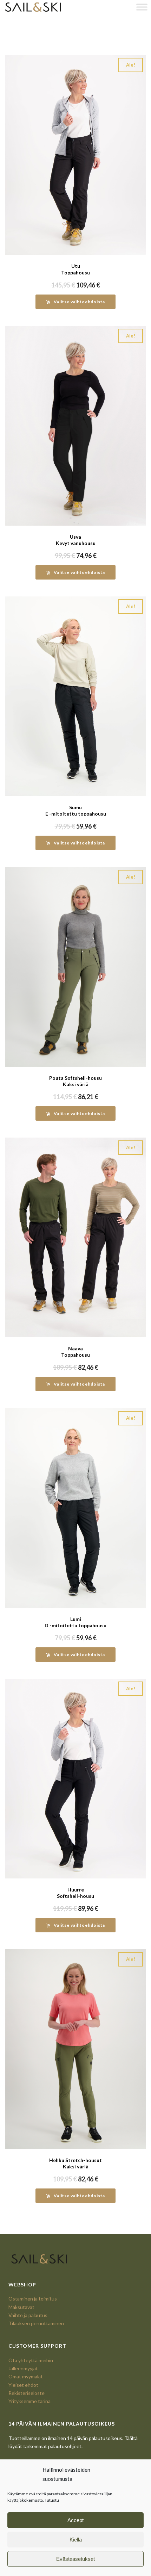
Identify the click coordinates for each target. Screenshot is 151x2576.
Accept (75, 2520)
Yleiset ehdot (23, 2385)
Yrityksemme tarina (29, 2401)
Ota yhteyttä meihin (31, 2360)
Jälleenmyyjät (23, 2368)
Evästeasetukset (75, 2559)
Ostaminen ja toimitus (33, 2299)
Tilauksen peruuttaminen (36, 2323)
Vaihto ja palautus (28, 2315)
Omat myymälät (26, 2376)
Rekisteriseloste (27, 2393)
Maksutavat (21, 2307)
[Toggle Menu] (142, 7)
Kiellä (76, 2540)
